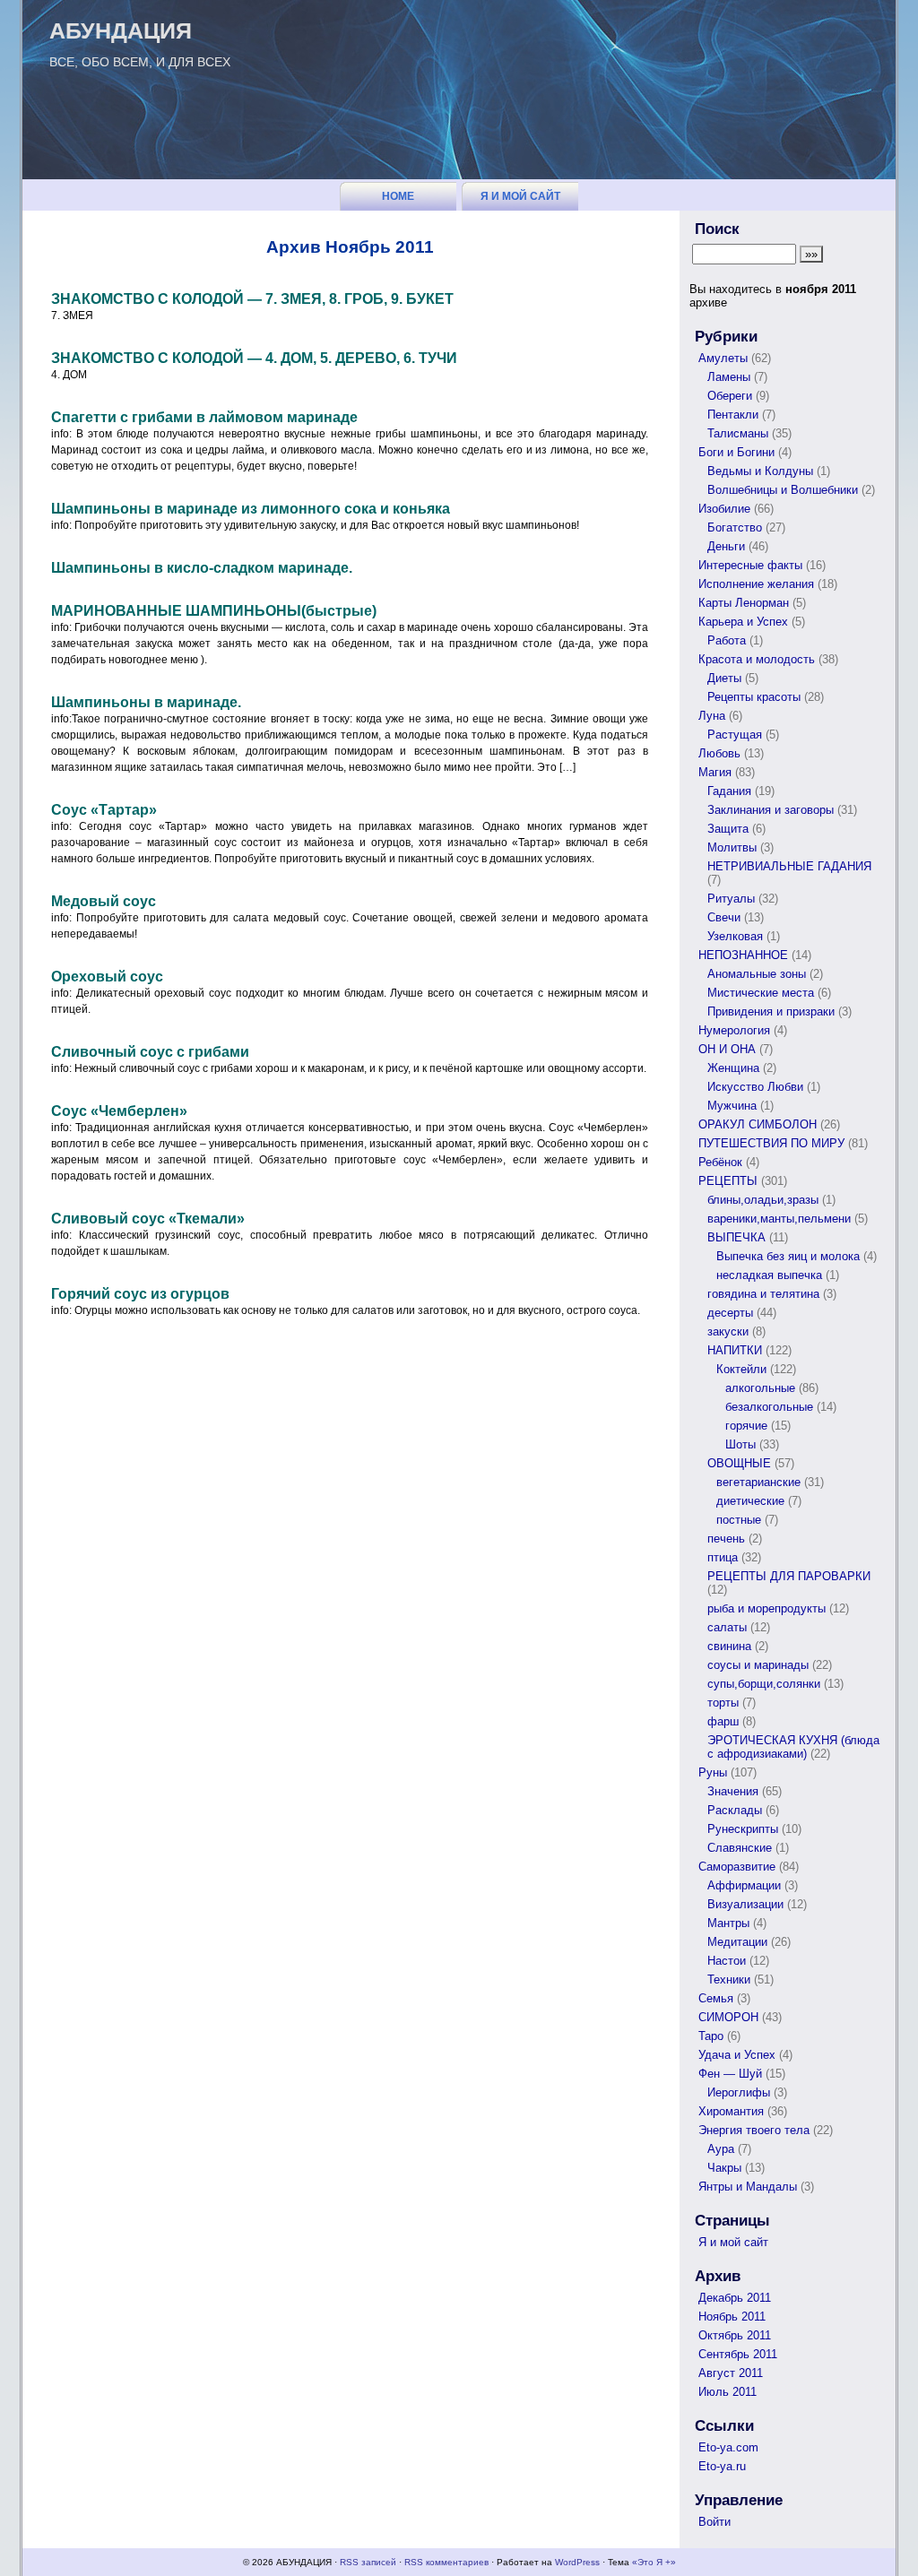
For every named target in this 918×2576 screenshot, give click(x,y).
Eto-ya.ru (722, 2466)
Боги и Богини (736, 452)
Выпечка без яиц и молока (788, 1256)
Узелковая (735, 936)
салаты (727, 1627)
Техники (729, 1980)
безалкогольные (769, 1407)
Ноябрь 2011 (732, 2317)
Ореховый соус (107, 977)
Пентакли (733, 415)
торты (723, 1703)
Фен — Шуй (730, 2074)
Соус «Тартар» (104, 810)
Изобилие (724, 509)
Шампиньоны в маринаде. (146, 702)
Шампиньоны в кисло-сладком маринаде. (202, 568)
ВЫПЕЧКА (736, 1237)
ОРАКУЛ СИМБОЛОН (758, 1124)
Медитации (737, 1942)
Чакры (724, 2168)
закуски (728, 1331)
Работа (727, 640)
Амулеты (723, 358)
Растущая (735, 735)
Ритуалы (731, 899)
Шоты (740, 1444)
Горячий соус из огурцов (140, 1294)
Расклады (735, 1810)
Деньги (726, 546)
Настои (727, 1961)
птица (723, 1557)
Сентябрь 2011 (738, 2354)
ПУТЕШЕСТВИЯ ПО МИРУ (771, 1143)
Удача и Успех (737, 2055)
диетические (750, 1501)
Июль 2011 (727, 2392)
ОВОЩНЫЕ (739, 1463)
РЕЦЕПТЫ (728, 1181)
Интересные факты (750, 565)
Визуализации (745, 1904)
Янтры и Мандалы (748, 2187)
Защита (728, 829)
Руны (713, 1772)
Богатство (735, 527)
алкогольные (760, 1388)
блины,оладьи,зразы (763, 1200)
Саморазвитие (737, 1867)
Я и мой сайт (520, 196)
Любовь (719, 753)
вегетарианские (758, 1482)
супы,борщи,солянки (764, 1684)
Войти (714, 2522)
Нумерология (734, 1030)
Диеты (724, 678)
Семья (716, 1998)
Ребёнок (720, 1162)
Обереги (730, 396)
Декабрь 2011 (735, 2298)
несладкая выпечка (769, 1275)
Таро (711, 2036)
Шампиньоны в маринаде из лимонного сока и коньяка (251, 509)
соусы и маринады (758, 1665)
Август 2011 (731, 2373)
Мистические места (761, 993)
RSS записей (368, 2562)
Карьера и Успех (743, 622)
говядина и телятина (763, 1294)
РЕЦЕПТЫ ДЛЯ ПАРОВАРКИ (789, 1576)
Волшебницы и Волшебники (783, 490)
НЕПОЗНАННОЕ (743, 955)
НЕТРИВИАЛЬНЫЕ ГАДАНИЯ (789, 866)
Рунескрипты (743, 1829)
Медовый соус (104, 901)
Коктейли (741, 1369)
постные (739, 1520)
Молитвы (732, 847)
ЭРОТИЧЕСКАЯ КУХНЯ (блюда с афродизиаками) (793, 1747)
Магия (715, 772)
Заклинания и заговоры (771, 810)
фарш (723, 1721)
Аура (721, 2149)
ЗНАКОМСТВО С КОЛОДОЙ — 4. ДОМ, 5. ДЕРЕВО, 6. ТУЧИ (254, 358)
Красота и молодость (757, 659)
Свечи (724, 917)
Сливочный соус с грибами (150, 1052)
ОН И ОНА (727, 1049)
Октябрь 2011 (735, 2335)
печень (726, 1539)
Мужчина (732, 1106)
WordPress (577, 2562)
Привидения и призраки (771, 1011)
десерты (730, 1313)
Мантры (728, 1923)
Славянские (740, 1848)
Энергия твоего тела (754, 2130)
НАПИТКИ (735, 1350)
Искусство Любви (755, 1087)
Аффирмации (744, 1885)
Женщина (733, 1068)
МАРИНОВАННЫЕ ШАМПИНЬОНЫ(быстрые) (214, 611)
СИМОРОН (728, 2017)
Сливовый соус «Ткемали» (148, 1219)
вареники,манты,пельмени (779, 1219)
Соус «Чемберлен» (119, 1111)
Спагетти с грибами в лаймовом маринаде (204, 417)
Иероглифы (739, 2092)
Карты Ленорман (744, 603)
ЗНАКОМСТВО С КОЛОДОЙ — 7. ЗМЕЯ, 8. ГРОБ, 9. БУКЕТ (252, 299)
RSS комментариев (446, 2562)
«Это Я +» (654, 2562)
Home (398, 196)
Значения (733, 1791)
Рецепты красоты (754, 697)
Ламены (729, 377)
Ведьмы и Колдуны (760, 471)
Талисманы (738, 433)
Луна (712, 716)
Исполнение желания (756, 584)
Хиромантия (731, 2111)
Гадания (729, 791)
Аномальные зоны (757, 974)
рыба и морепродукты (766, 1608)
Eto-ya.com (728, 2447)
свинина (729, 1646)
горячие (746, 1426)
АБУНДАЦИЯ (121, 30)
